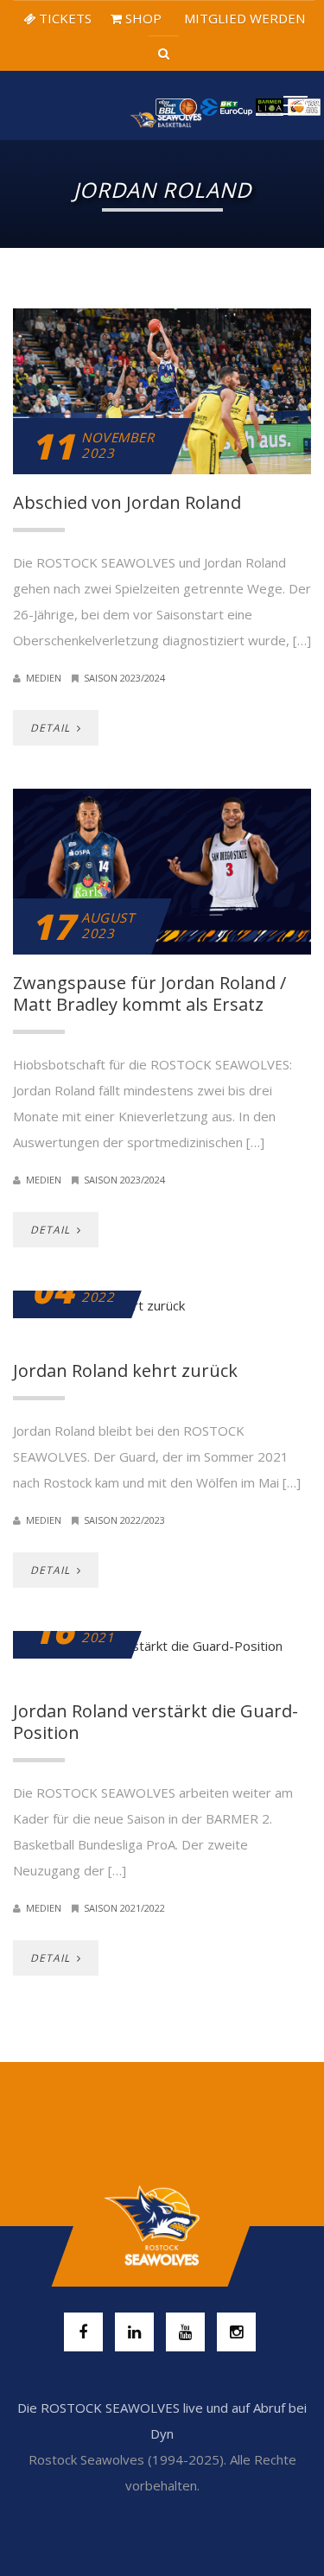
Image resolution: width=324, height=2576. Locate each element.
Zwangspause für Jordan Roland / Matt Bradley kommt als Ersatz (149, 993)
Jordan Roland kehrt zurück (125, 1370)
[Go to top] (162, 2226)
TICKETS (64, 18)
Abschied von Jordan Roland (127, 502)
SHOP (142, 18)
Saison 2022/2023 (124, 1520)
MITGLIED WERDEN (243, 18)
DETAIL (52, 728)
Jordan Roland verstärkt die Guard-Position (156, 1722)
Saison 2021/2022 (124, 1908)
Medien (44, 678)
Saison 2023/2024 (124, 678)
